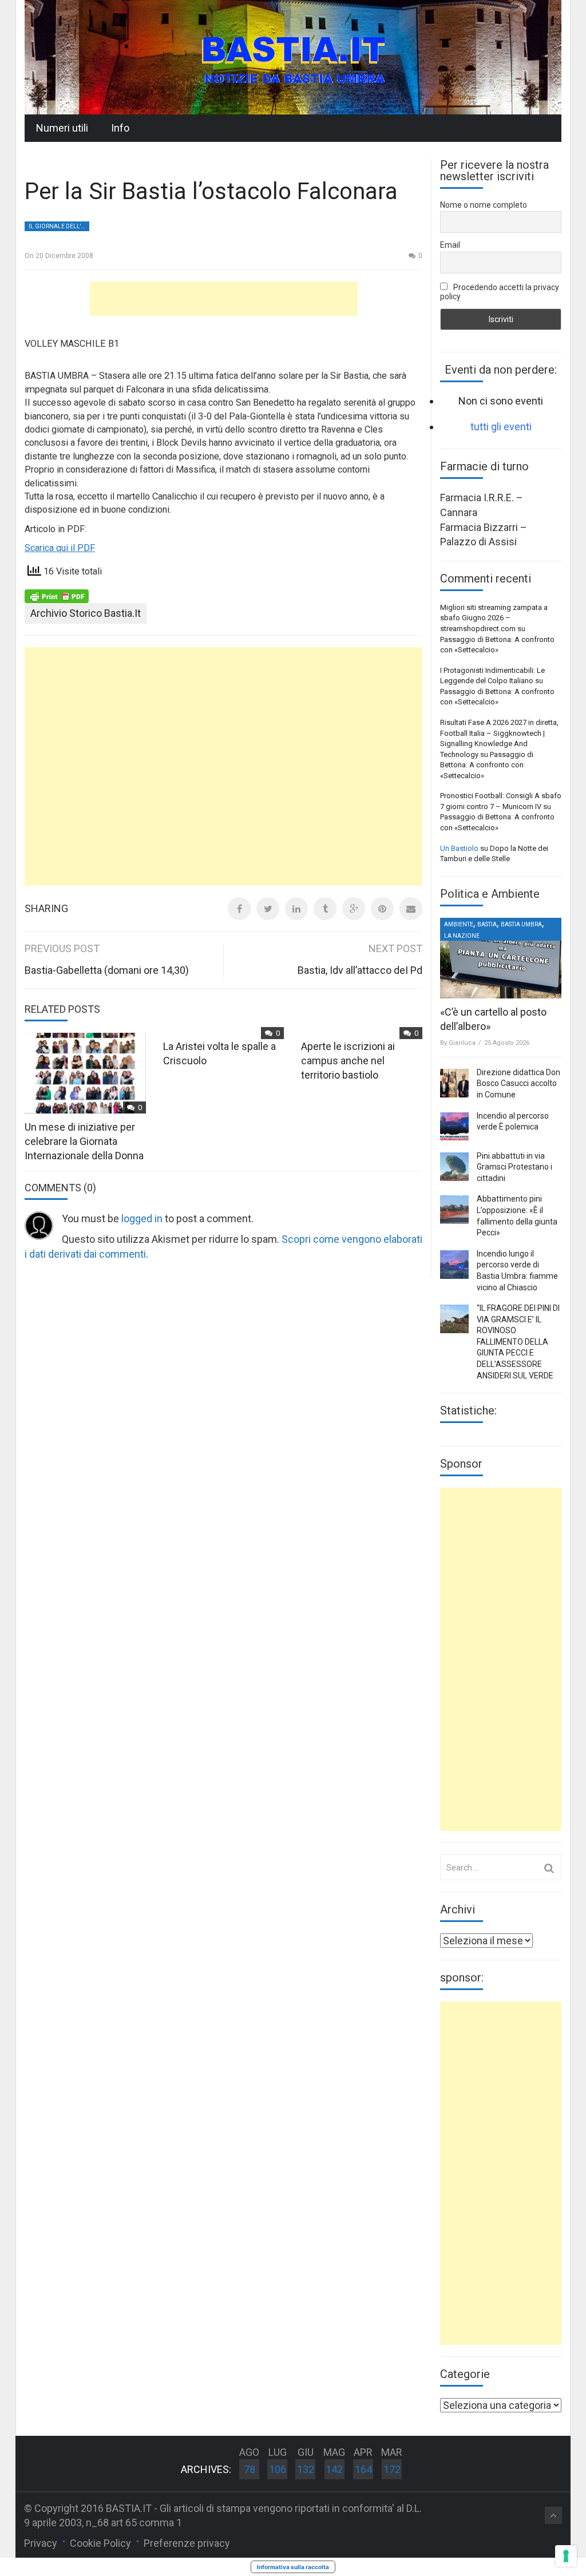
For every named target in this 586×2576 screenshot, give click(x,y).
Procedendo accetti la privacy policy (500, 292)
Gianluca (462, 1043)
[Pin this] (382, 909)
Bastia (487, 924)
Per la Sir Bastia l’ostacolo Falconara (211, 191)
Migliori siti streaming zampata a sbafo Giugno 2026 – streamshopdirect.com (494, 618)
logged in (142, 1218)
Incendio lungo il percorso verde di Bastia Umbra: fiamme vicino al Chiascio (517, 1271)
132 (306, 2469)
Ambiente (459, 924)
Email (450, 245)
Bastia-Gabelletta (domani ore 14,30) (107, 970)
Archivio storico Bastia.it (86, 613)
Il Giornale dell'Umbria (59, 226)
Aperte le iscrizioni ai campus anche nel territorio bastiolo (348, 1061)
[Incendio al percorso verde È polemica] (454, 1127)
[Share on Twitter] (268, 909)
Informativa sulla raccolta (293, 2567)
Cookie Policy (100, 2543)
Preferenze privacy (187, 2543)
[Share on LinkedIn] (296, 909)
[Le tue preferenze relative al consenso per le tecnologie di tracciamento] (566, 2556)
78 (250, 2469)
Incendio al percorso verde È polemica (513, 1121)
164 (363, 2469)
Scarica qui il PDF (60, 548)
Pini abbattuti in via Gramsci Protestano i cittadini (514, 1167)
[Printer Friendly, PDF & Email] (57, 596)
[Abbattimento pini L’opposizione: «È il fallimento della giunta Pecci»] (454, 1210)
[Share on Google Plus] (354, 909)
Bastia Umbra (521, 924)
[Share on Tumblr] (325, 909)
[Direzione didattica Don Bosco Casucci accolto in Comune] (454, 1083)
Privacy (41, 2543)
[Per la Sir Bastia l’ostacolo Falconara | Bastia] (293, 56)
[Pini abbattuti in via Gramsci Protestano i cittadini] (454, 1167)
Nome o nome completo (484, 205)
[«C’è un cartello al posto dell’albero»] (501, 958)
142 (334, 2469)
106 (278, 2469)
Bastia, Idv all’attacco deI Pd (360, 970)
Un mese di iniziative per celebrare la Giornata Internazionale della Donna (84, 1141)
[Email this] (411, 909)
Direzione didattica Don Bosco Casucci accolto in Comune (518, 1083)
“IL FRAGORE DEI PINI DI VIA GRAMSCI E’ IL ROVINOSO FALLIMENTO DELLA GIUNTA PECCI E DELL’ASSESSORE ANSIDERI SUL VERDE (518, 1342)
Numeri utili (62, 128)
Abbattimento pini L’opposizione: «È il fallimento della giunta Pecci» (517, 1216)
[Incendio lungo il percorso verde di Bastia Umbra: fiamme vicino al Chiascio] (454, 1265)
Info (120, 128)
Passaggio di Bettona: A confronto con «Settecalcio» (487, 765)
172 (392, 2469)
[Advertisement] (224, 299)
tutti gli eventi (501, 427)
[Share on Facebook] (239, 909)
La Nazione (462, 936)
